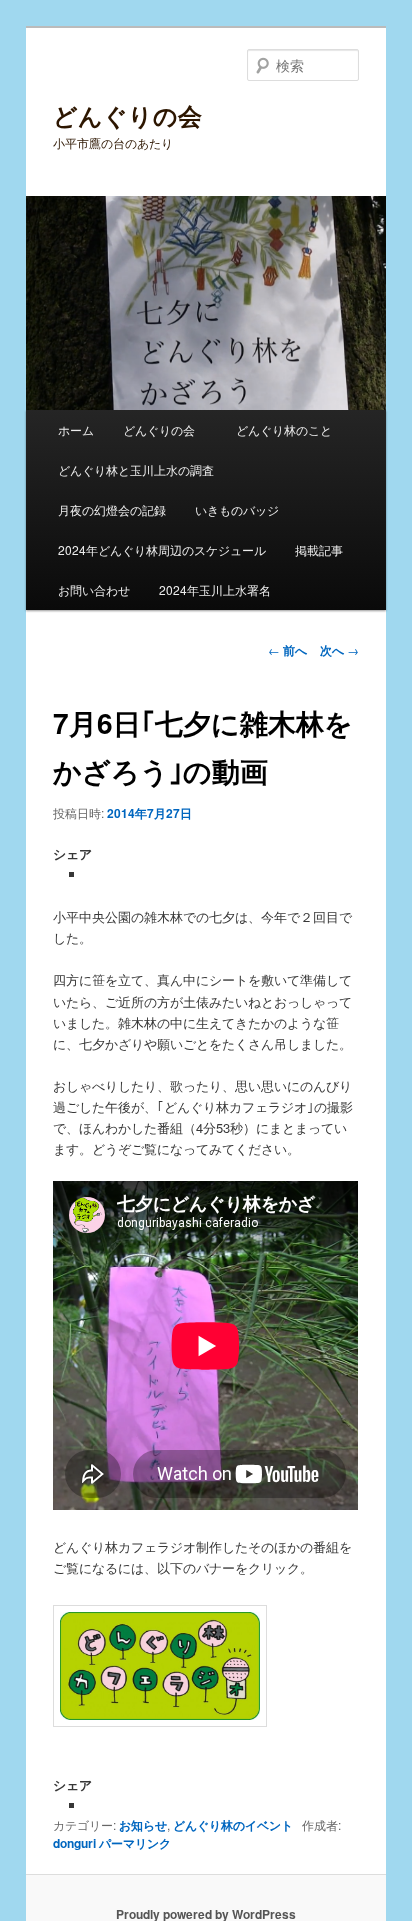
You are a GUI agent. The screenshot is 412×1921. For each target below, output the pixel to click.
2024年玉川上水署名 (215, 589)
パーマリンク (135, 1843)
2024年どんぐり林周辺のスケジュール (162, 549)
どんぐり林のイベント (233, 1825)
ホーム (76, 429)
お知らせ (143, 1825)
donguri (74, 1843)
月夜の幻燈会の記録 (112, 509)
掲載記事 (319, 549)
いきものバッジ (237, 509)
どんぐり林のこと (284, 429)
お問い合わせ (94, 589)
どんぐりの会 (127, 115)
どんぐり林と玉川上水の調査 (136, 469)
